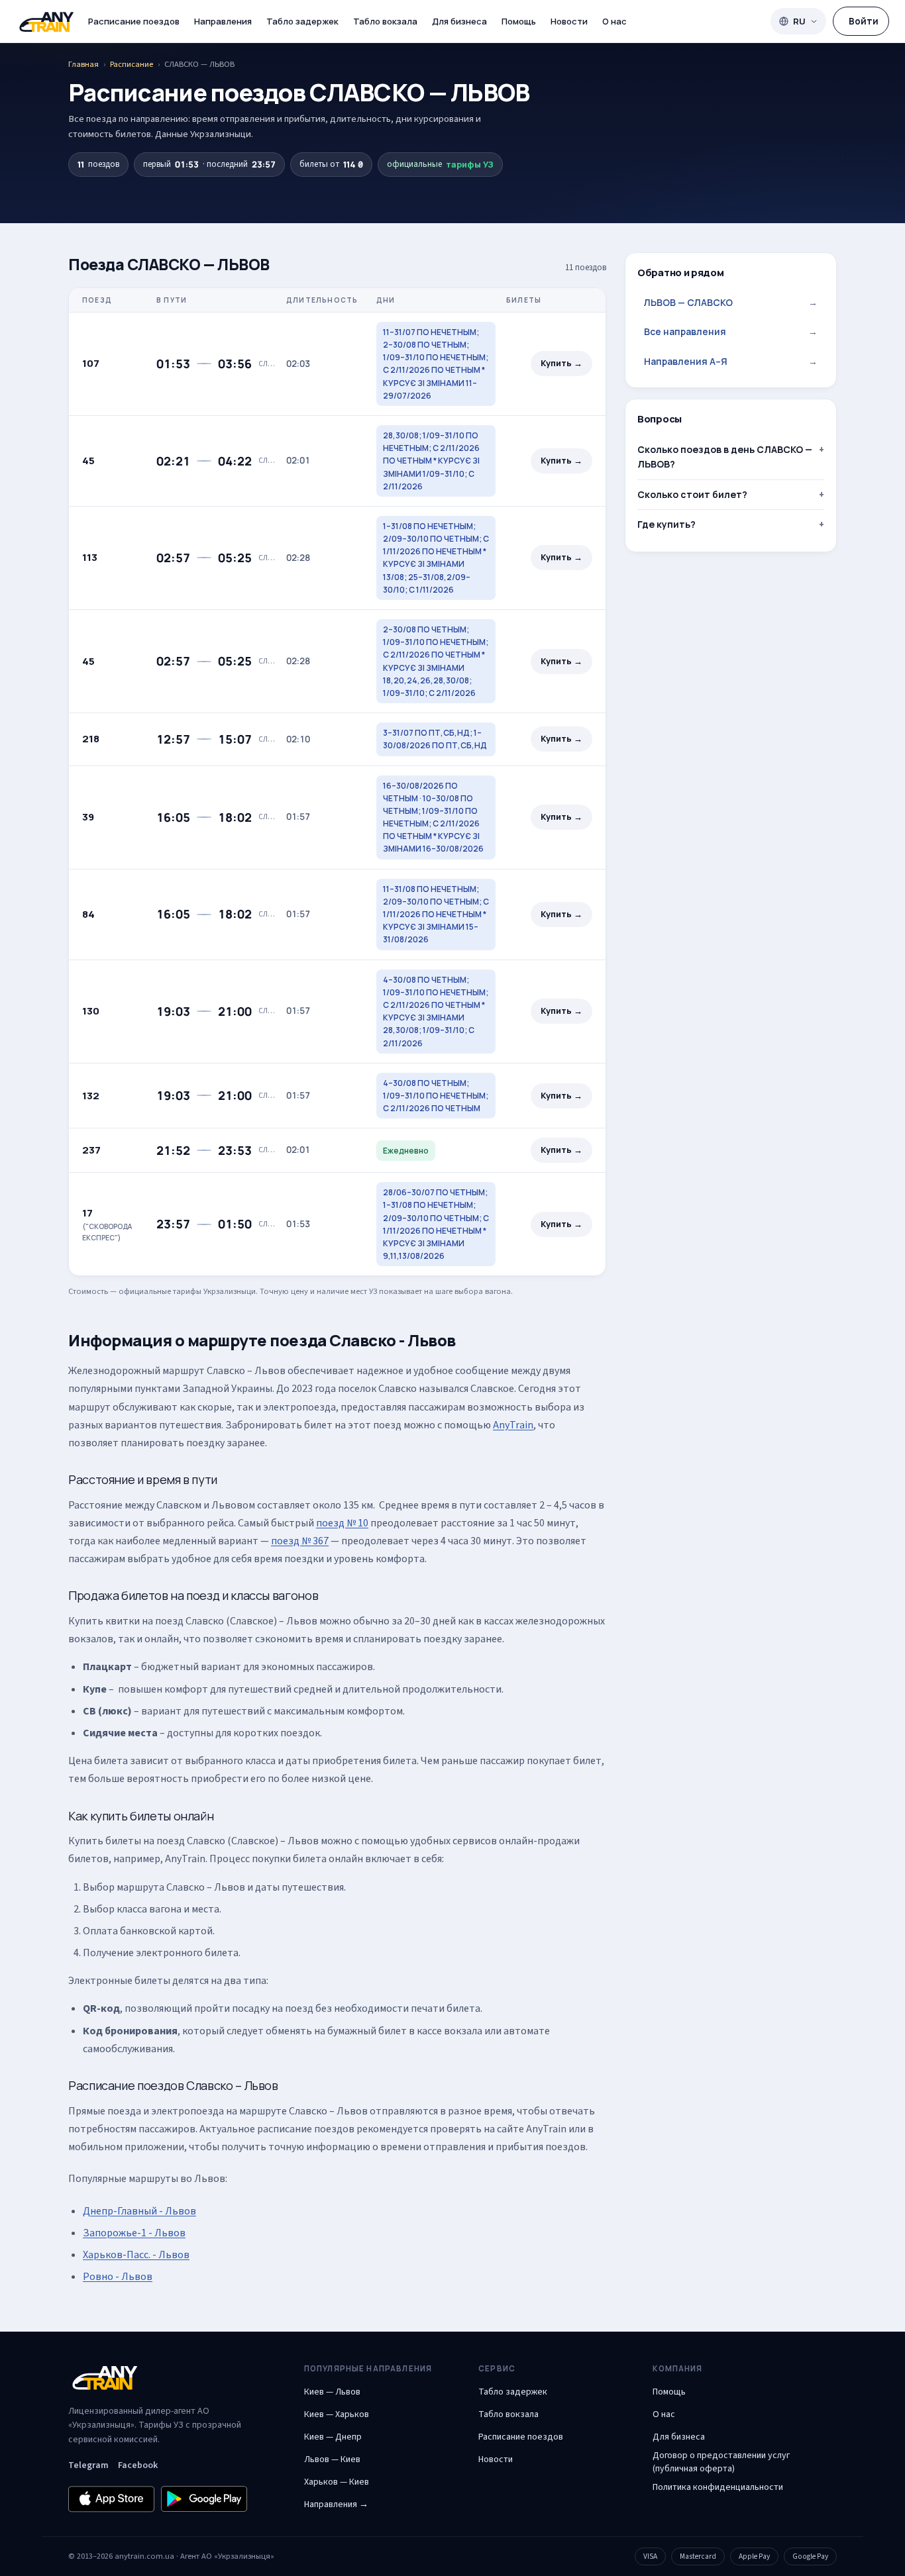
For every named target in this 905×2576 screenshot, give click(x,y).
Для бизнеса (459, 21)
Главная (83, 64)
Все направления (731, 331)
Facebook (138, 2465)
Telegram (88, 2465)
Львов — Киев (332, 2459)
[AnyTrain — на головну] (46, 22)
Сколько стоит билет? (692, 494)
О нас (614, 21)
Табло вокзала (385, 21)
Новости (569, 21)
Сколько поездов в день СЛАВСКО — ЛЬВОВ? (725, 457)
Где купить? (666, 524)
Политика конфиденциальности (718, 2487)
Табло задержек (302, 21)
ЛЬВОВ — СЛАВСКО (731, 302)
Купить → (561, 363)
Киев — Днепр (333, 2437)
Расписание (132, 64)
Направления (223, 21)
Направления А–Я (731, 361)
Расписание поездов (134, 21)
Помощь (519, 21)
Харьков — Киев (337, 2482)
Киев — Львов (332, 2392)
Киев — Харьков (337, 2414)
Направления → (336, 2504)
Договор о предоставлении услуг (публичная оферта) (721, 2462)
